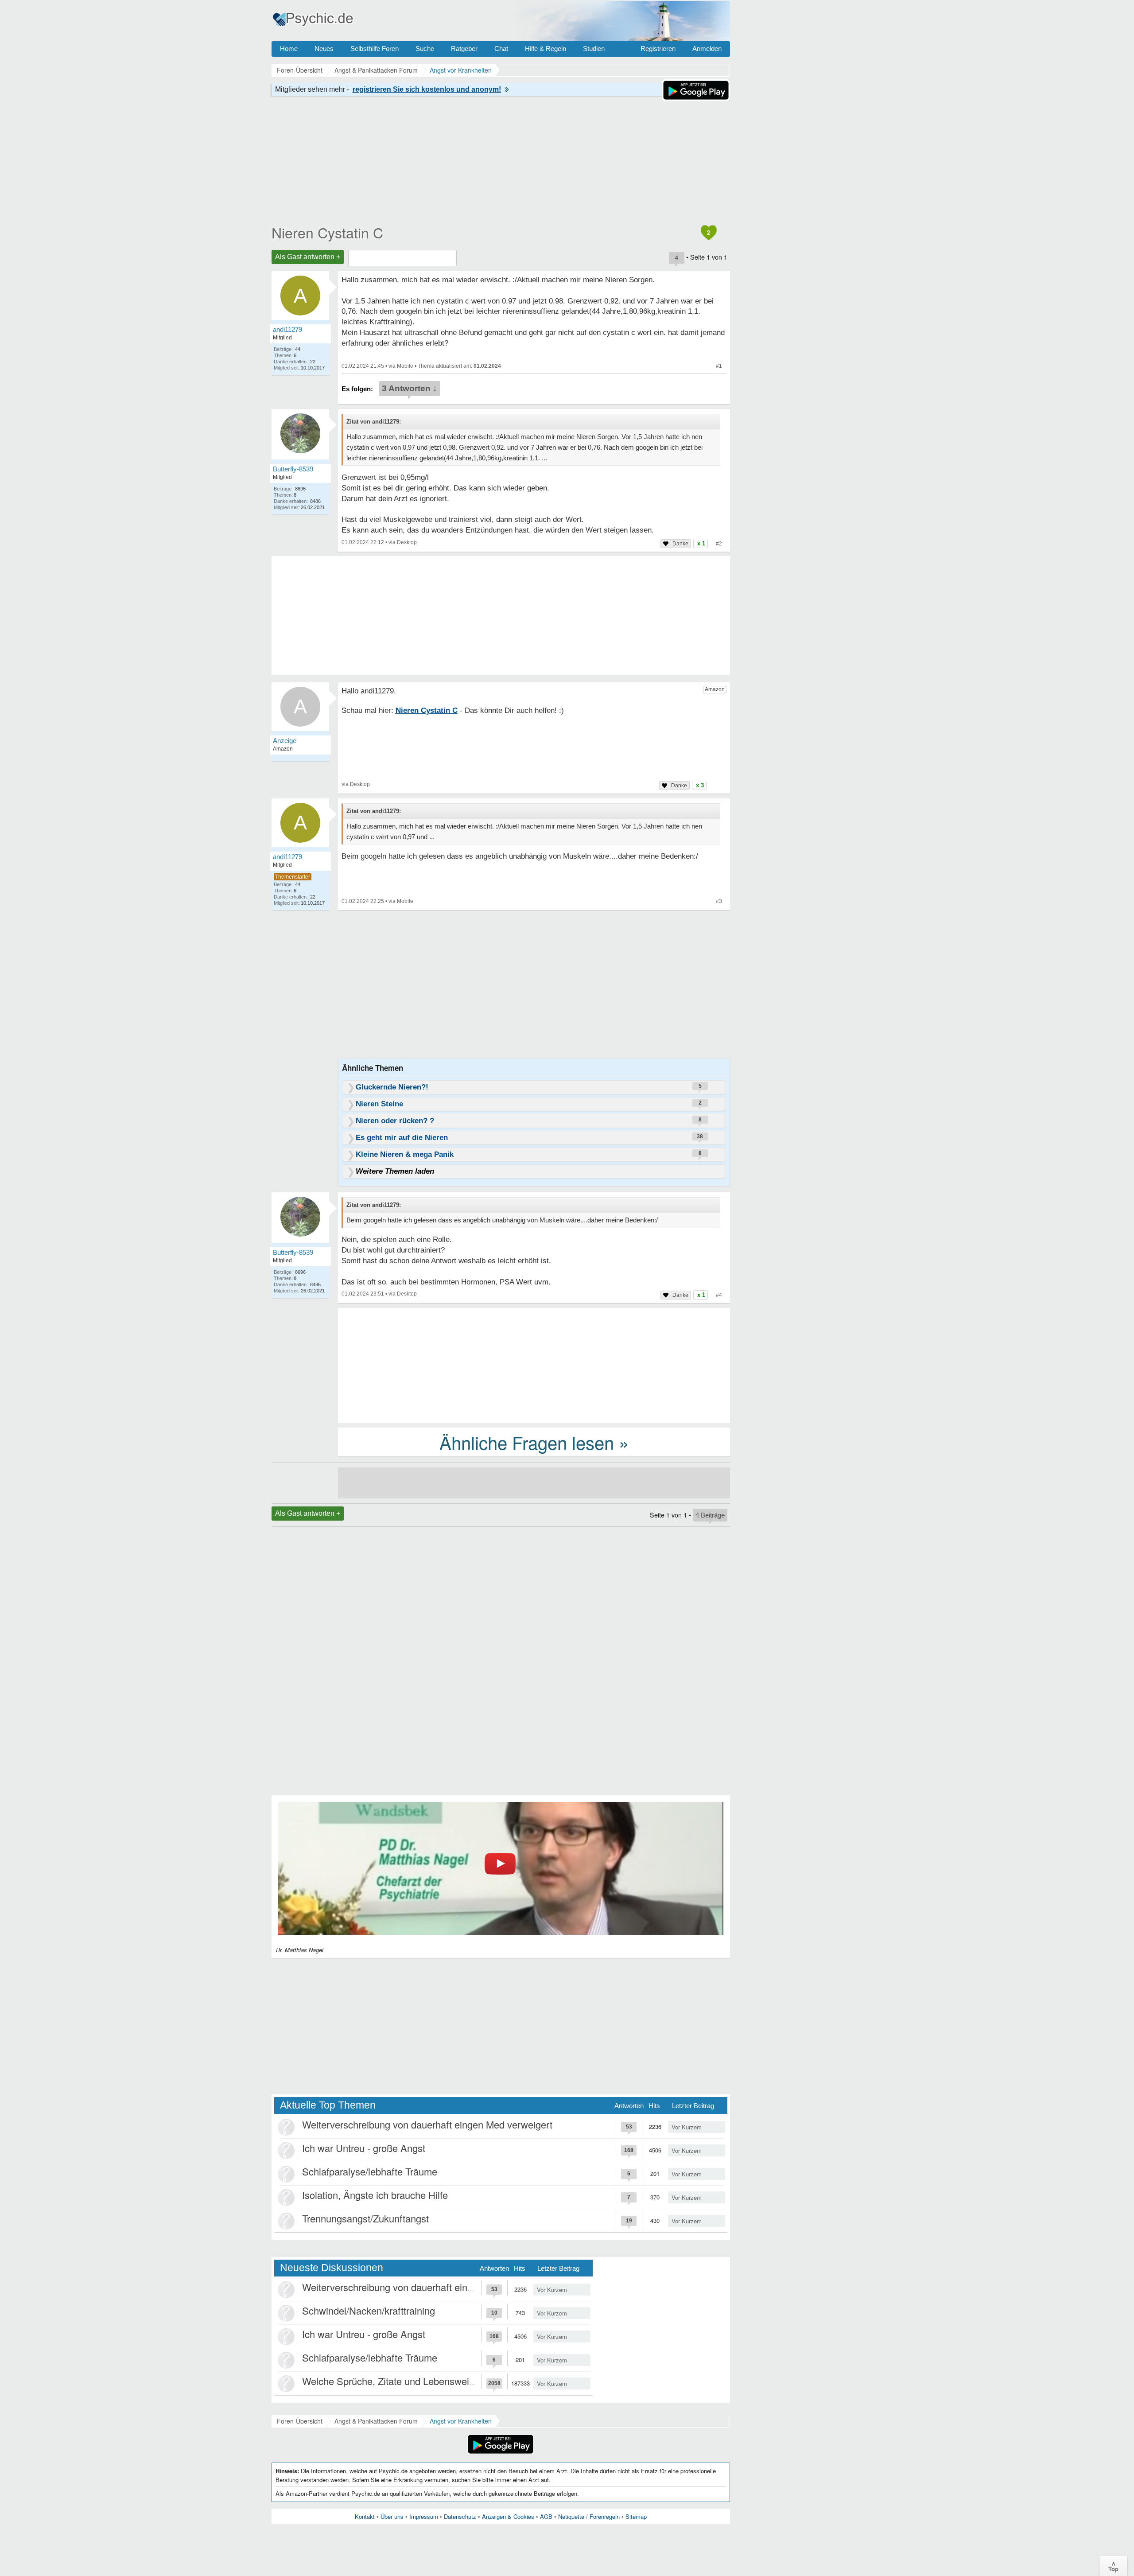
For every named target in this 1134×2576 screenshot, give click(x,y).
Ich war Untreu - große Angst (364, 2148)
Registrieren (658, 49)
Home (289, 49)
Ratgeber (464, 49)
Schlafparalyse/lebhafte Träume (370, 2171)
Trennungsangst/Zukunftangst (365, 2218)
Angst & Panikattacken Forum (376, 2421)
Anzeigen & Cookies (508, 2516)
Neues (324, 49)
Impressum (424, 2516)
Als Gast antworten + (308, 257)
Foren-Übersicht (300, 2421)
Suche (425, 49)
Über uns (392, 2516)
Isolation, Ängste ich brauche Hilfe (375, 2195)
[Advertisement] (534, 1365)
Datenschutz (460, 2516)
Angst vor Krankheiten (461, 2421)
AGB (546, 2516)
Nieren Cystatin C (327, 232)
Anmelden (707, 49)
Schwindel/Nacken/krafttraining (369, 2310)
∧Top (1113, 2566)
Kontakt (365, 2516)
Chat (501, 49)
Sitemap (636, 2516)
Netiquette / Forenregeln (589, 2516)
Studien (594, 49)
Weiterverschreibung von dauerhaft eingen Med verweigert (427, 2124)
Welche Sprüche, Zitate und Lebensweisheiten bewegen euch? (436, 2381)
